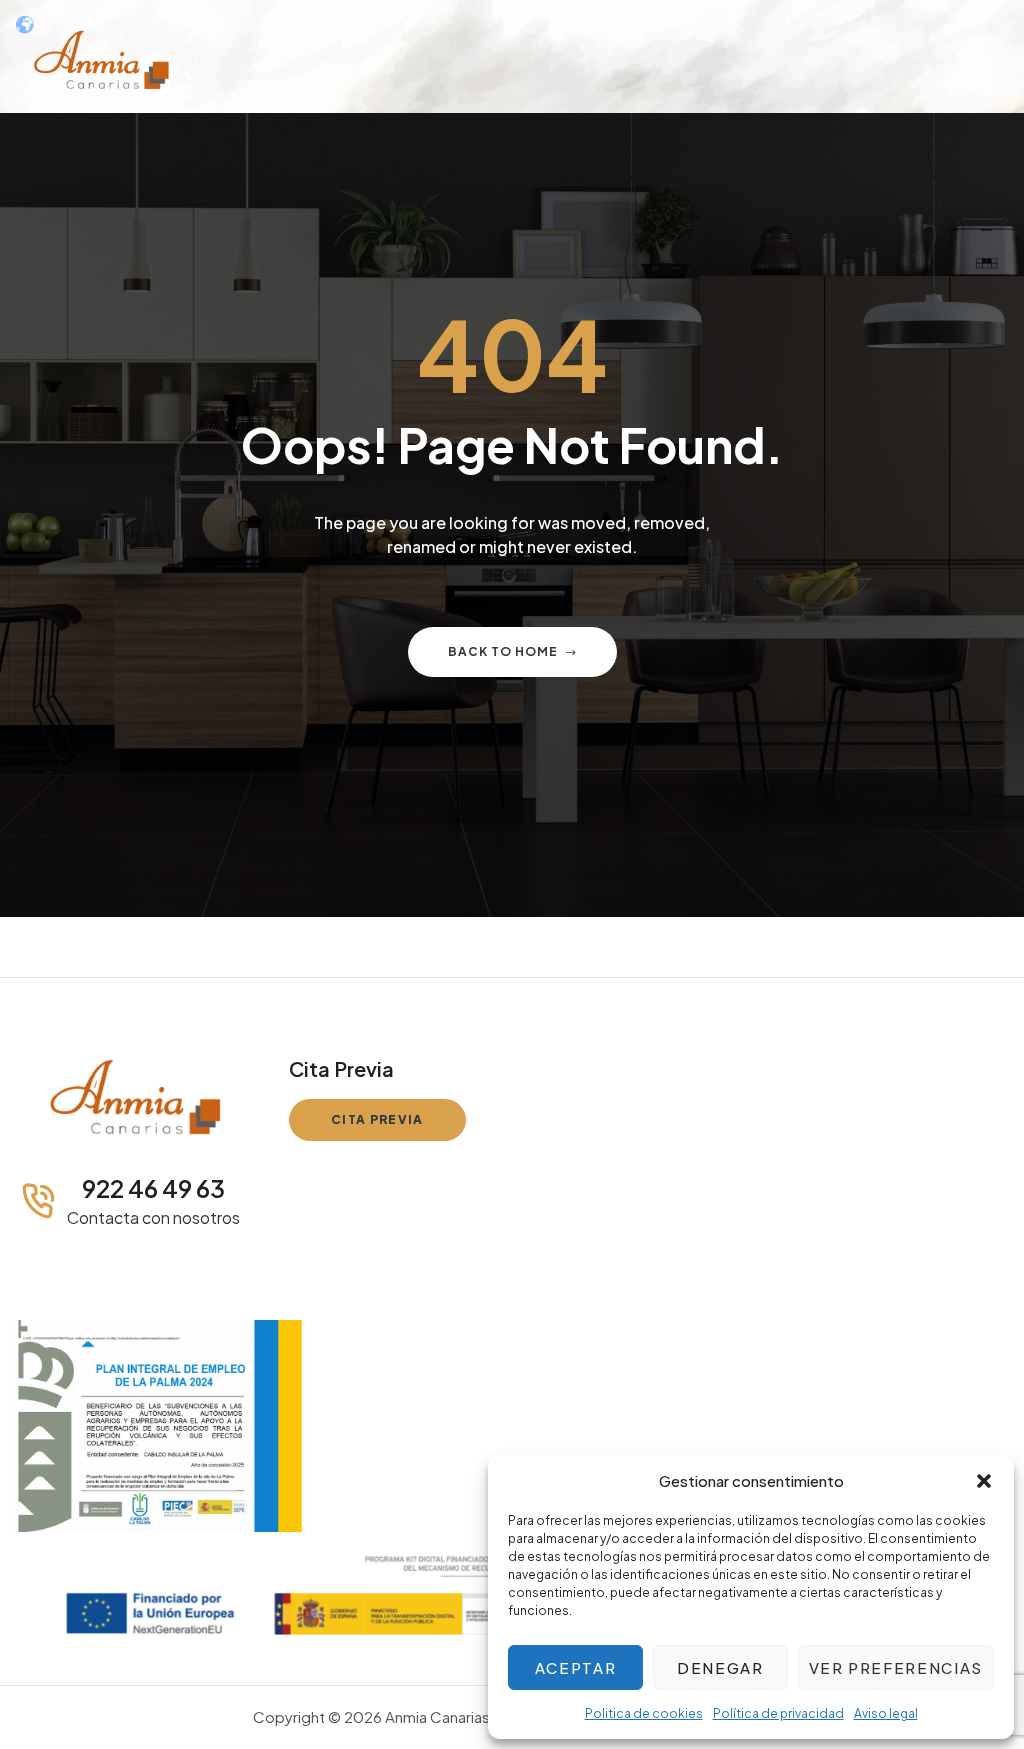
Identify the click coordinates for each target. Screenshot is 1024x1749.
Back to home (503, 651)
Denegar (720, 1667)
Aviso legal (886, 1713)
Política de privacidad (778, 1713)
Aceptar (576, 1667)
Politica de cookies (644, 1713)
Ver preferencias (896, 1667)
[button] (984, 1481)
